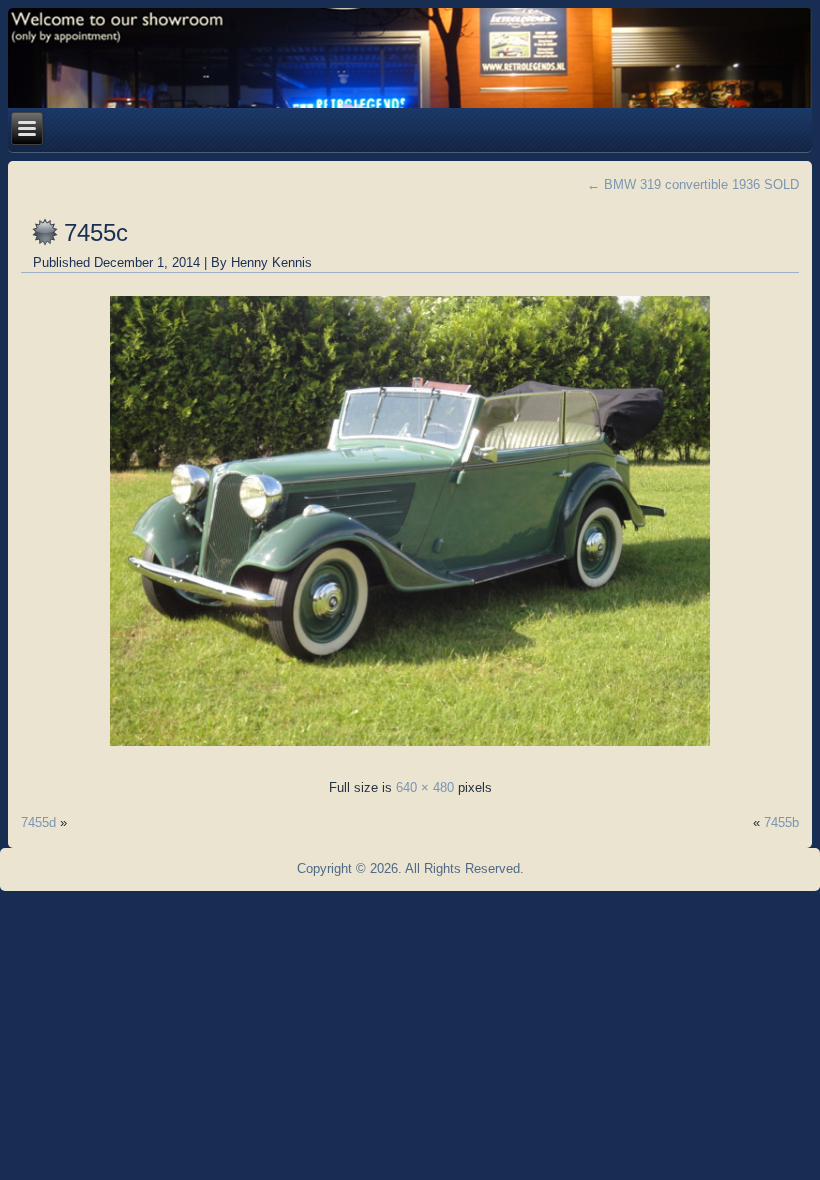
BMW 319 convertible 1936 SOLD (693, 184)
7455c (96, 232)
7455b (781, 822)
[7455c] (410, 751)
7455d (38, 822)
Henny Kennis (271, 262)
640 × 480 (425, 787)
